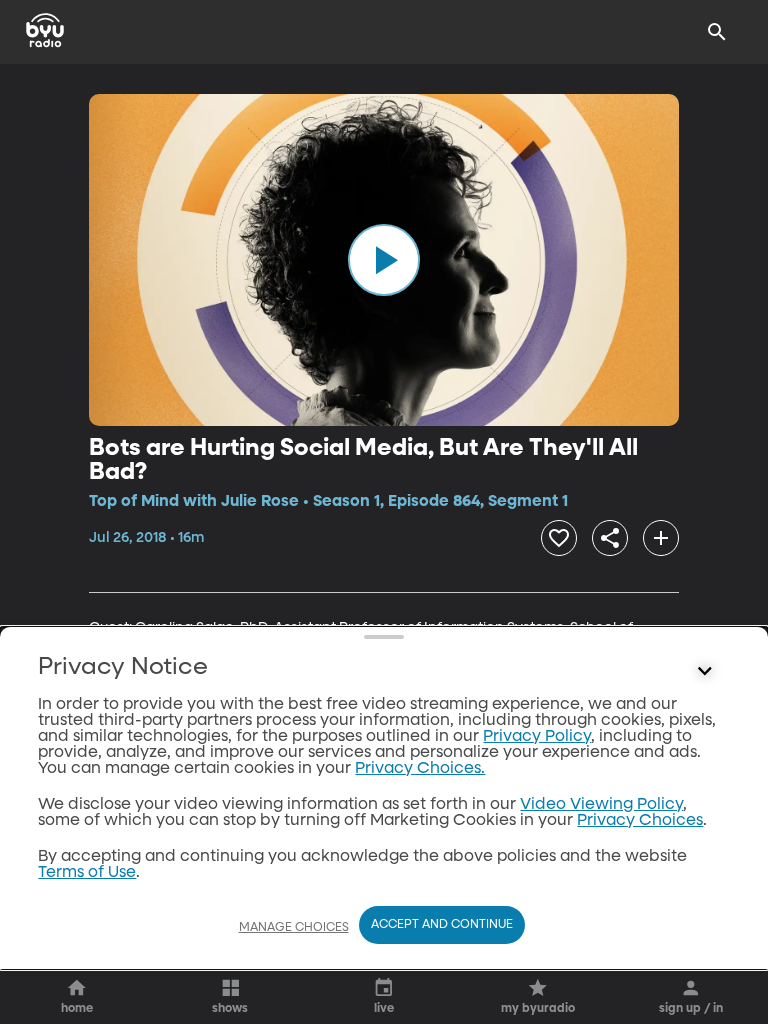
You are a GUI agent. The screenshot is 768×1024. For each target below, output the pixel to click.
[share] (610, 538)
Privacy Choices (640, 821)
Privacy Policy (537, 737)
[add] (661, 538)
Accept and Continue (442, 925)
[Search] (717, 32)
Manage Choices (294, 928)
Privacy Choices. (420, 769)
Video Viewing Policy (601, 805)
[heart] (559, 538)
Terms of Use (87, 873)
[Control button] (705, 672)
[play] (384, 260)
